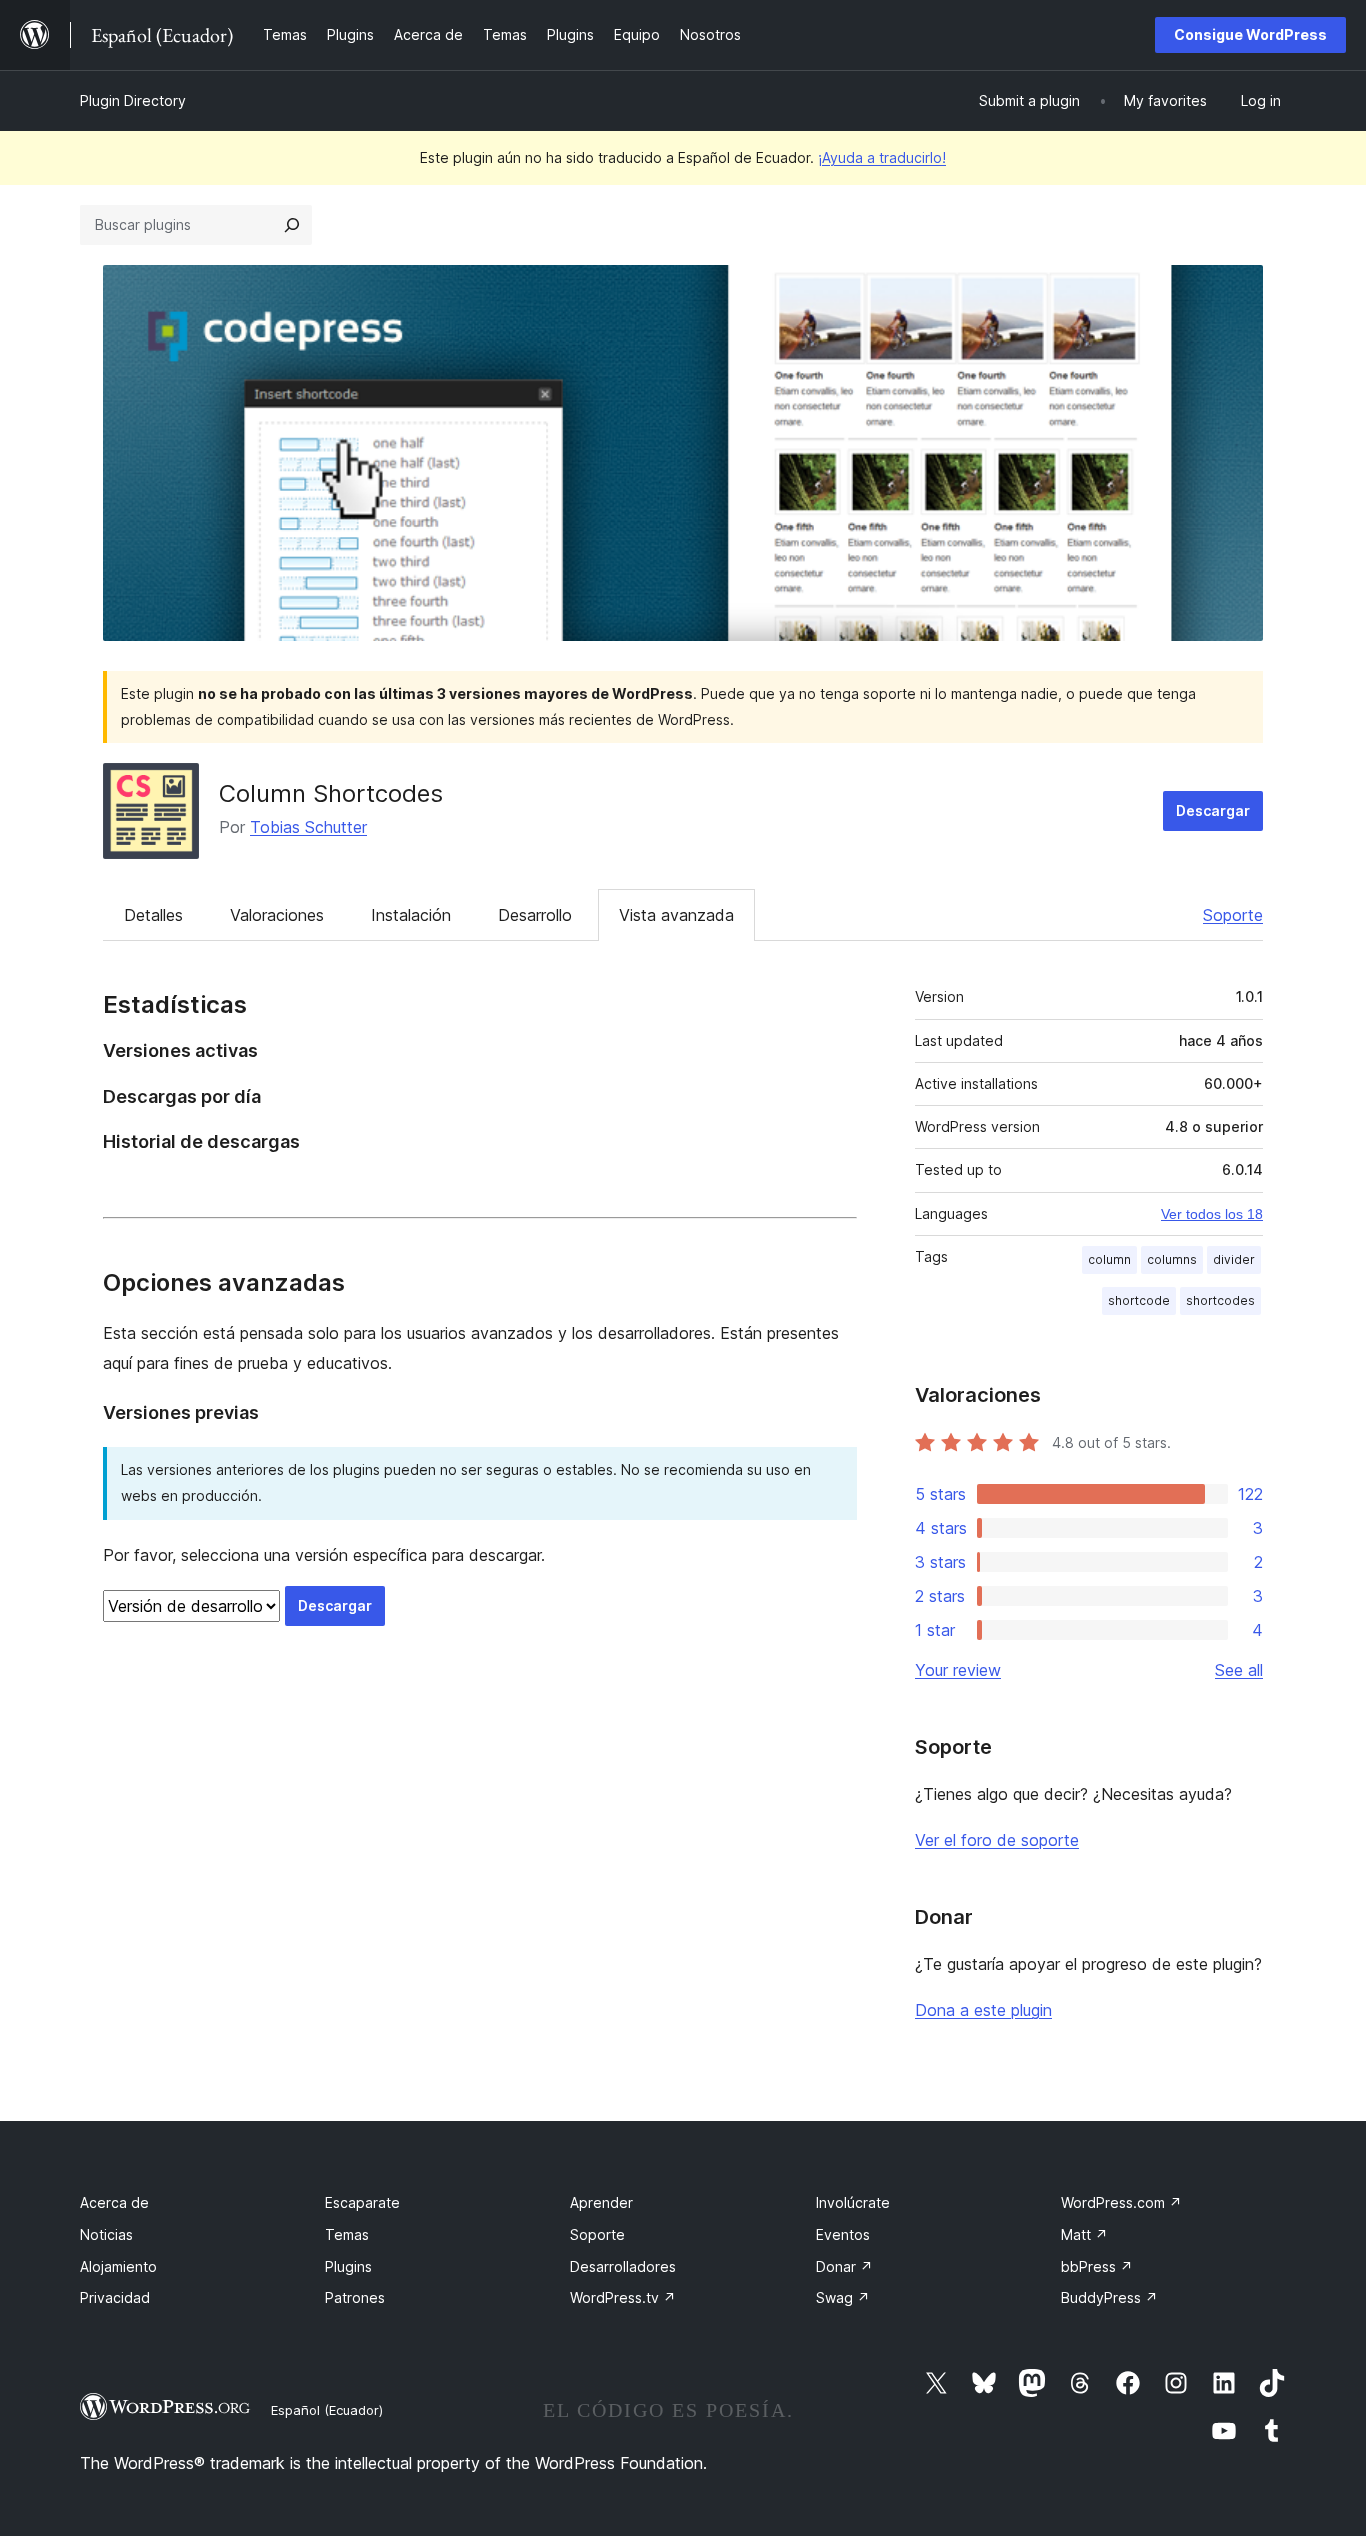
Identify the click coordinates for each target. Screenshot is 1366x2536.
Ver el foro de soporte (997, 1840)
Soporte (1233, 915)
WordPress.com (1121, 2202)
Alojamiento (118, 2266)
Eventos (843, 2234)
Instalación (411, 915)
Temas (347, 2234)
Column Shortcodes (331, 793)
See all (1239, 1670)
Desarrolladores (623, 2266)
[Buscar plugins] (292, 225)
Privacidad (115, 2297)
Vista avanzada (676, 915)
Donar (844, 2266)
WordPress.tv (623, 2297)
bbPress (1097, 2266)
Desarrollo (535, 915)
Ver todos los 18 (1212, 1214)
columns (1172, 1259)
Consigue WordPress (1250, 34)
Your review (958, 1670)
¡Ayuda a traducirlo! (882, 157)
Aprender (601, 2202)
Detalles (153, 915)
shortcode (1139, 1300)
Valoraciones (277, 915)
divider (1234, 1259)
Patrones (355, 2297)
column (1109, 1259)
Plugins (348, 2266)
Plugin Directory (133, 100)
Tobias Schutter (308, 827)
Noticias (106, 2234)
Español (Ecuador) (327, 2410)
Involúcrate (853, 2202)
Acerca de (114, 2202)
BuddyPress (1109, 2297)
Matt (1084, 2234)
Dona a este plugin (983, 2010)
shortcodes (1220, 1300)
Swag (843, 2297)
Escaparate (362, 2202)
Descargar (1213, 810)
